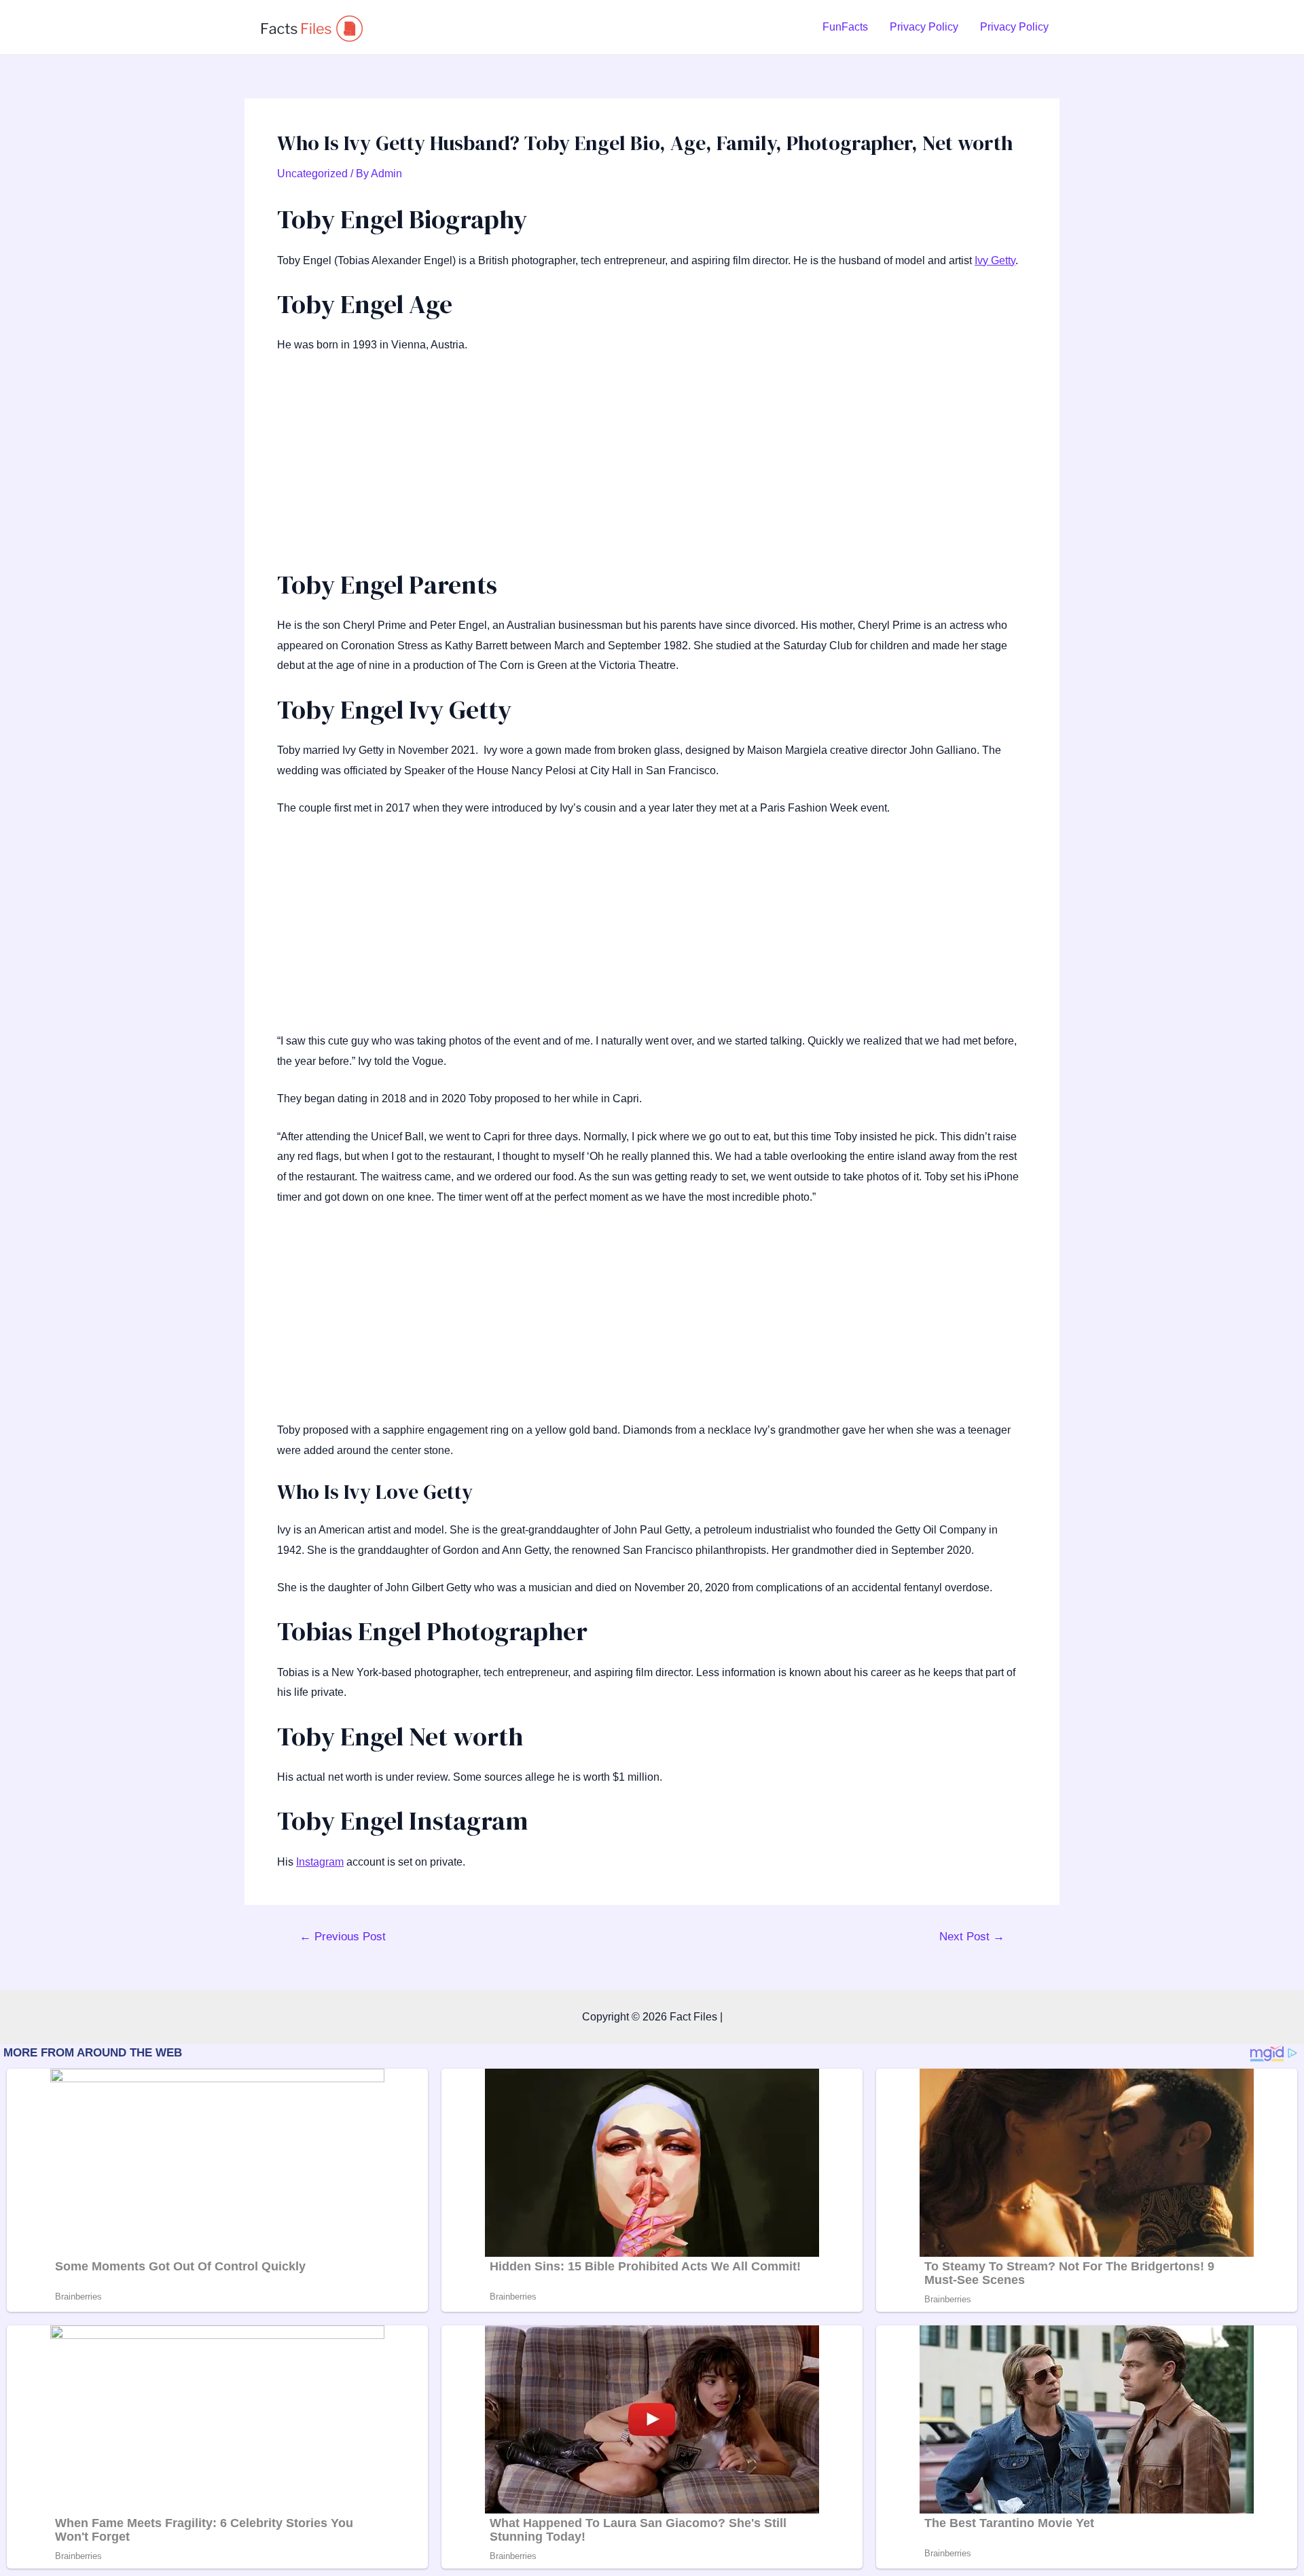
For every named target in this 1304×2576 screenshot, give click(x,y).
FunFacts (845, 27)
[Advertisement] (652, 468)
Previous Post (343, 1937)
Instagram (320, 1862)
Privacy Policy (924, 27)
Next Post (972, 1937)
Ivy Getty (995, 260)
